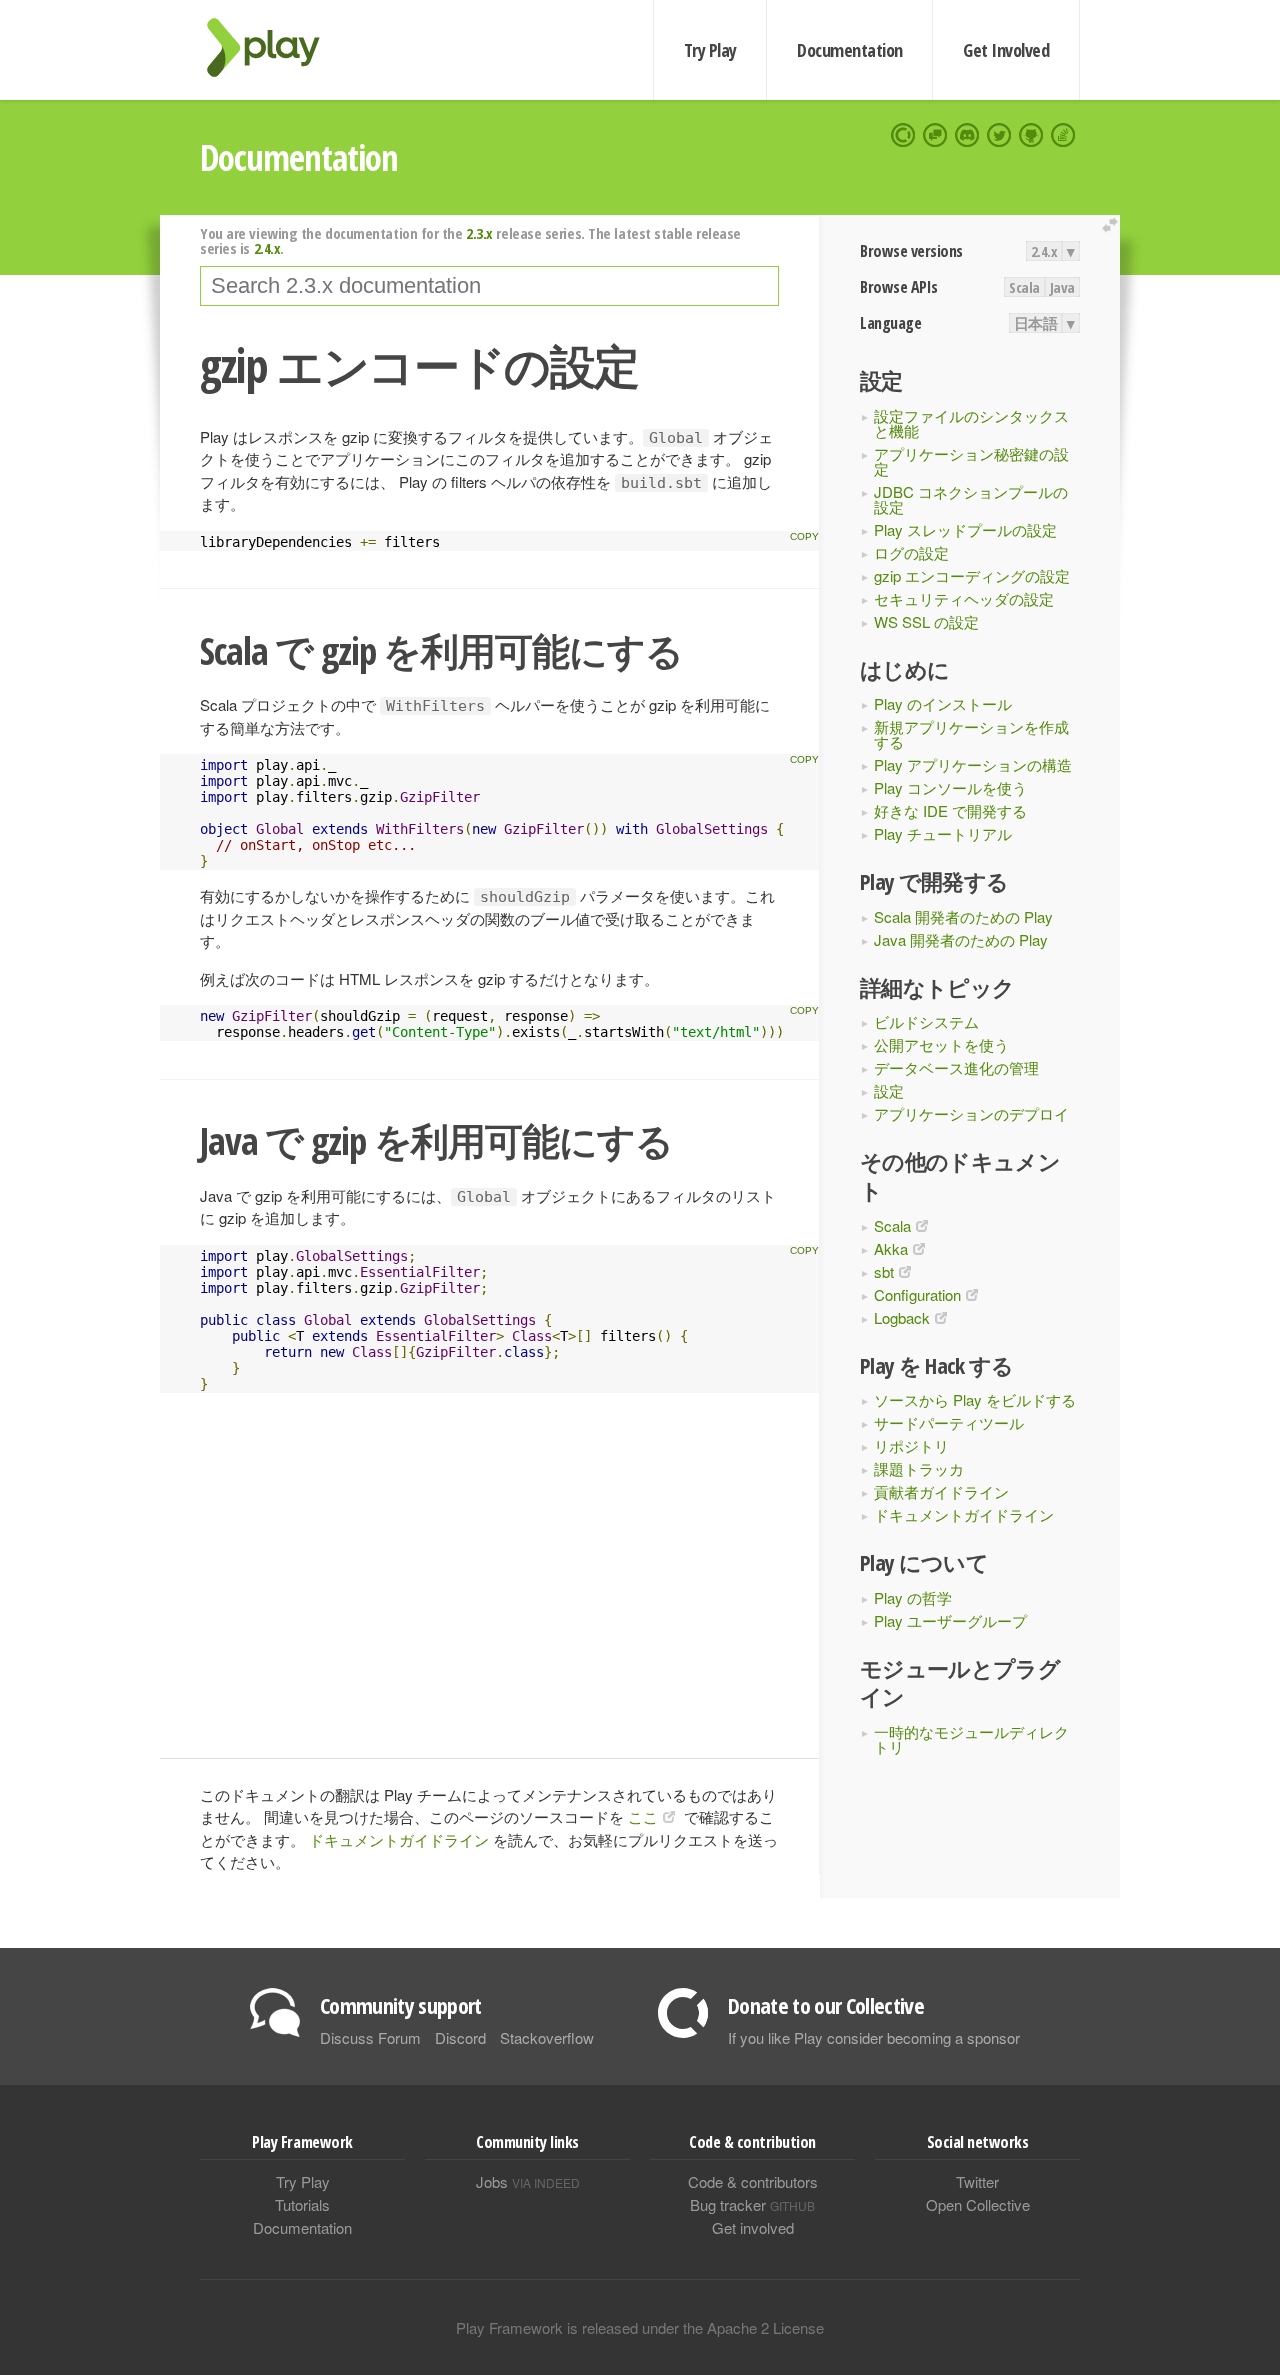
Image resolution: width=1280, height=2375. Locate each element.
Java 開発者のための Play (961, 939)
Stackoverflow (547, 2037)
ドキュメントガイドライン (964, 1514)
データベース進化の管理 (956, 1067)
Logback (902, 1317)
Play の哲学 (913, 1597)
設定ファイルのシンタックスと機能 (971, 423)
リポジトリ (911, 1445)
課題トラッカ (919, 1468)
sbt (884, 1271)
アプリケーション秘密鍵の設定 (971, 461)
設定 (889, 1090)
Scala (1024, 287)
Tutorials (302, 2204)
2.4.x (1044, 251)
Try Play (710, 50)
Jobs (528, 2181)
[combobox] (489, 286)
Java (1062, 287)
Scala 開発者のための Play (963, 916)
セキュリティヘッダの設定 (964, 598)
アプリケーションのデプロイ (971, 1113)
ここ (643, 1816)
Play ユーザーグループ (950, 1620)
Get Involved (1006, 50)
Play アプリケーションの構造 (973, 764)
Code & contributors (753, 2181)
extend (1113, 225)
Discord (460, 2037)
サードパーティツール (949, 1422)
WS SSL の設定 (926, 621)
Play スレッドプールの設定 (965, 529)
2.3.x (479, 233)
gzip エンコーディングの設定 (972, 575)
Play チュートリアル (943, 833)
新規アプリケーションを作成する (971, 734)
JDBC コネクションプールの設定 (971, 499)
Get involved (753, 2227)
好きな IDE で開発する (950, 810)
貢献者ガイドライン (941, 1491)
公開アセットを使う (941, 1044)
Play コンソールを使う (950, 787)
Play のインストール (943, 703)
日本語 (1036, 323)
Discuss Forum (370, 2037)
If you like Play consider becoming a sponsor (874, 2037)
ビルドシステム (926, 1021)
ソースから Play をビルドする (975, 1399)
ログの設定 (911, 552)
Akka (891, 1248)
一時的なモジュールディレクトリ (971, 1739)
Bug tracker (752, 2204)
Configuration (917, 1294)
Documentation (849, 50)
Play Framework (275, 47)
